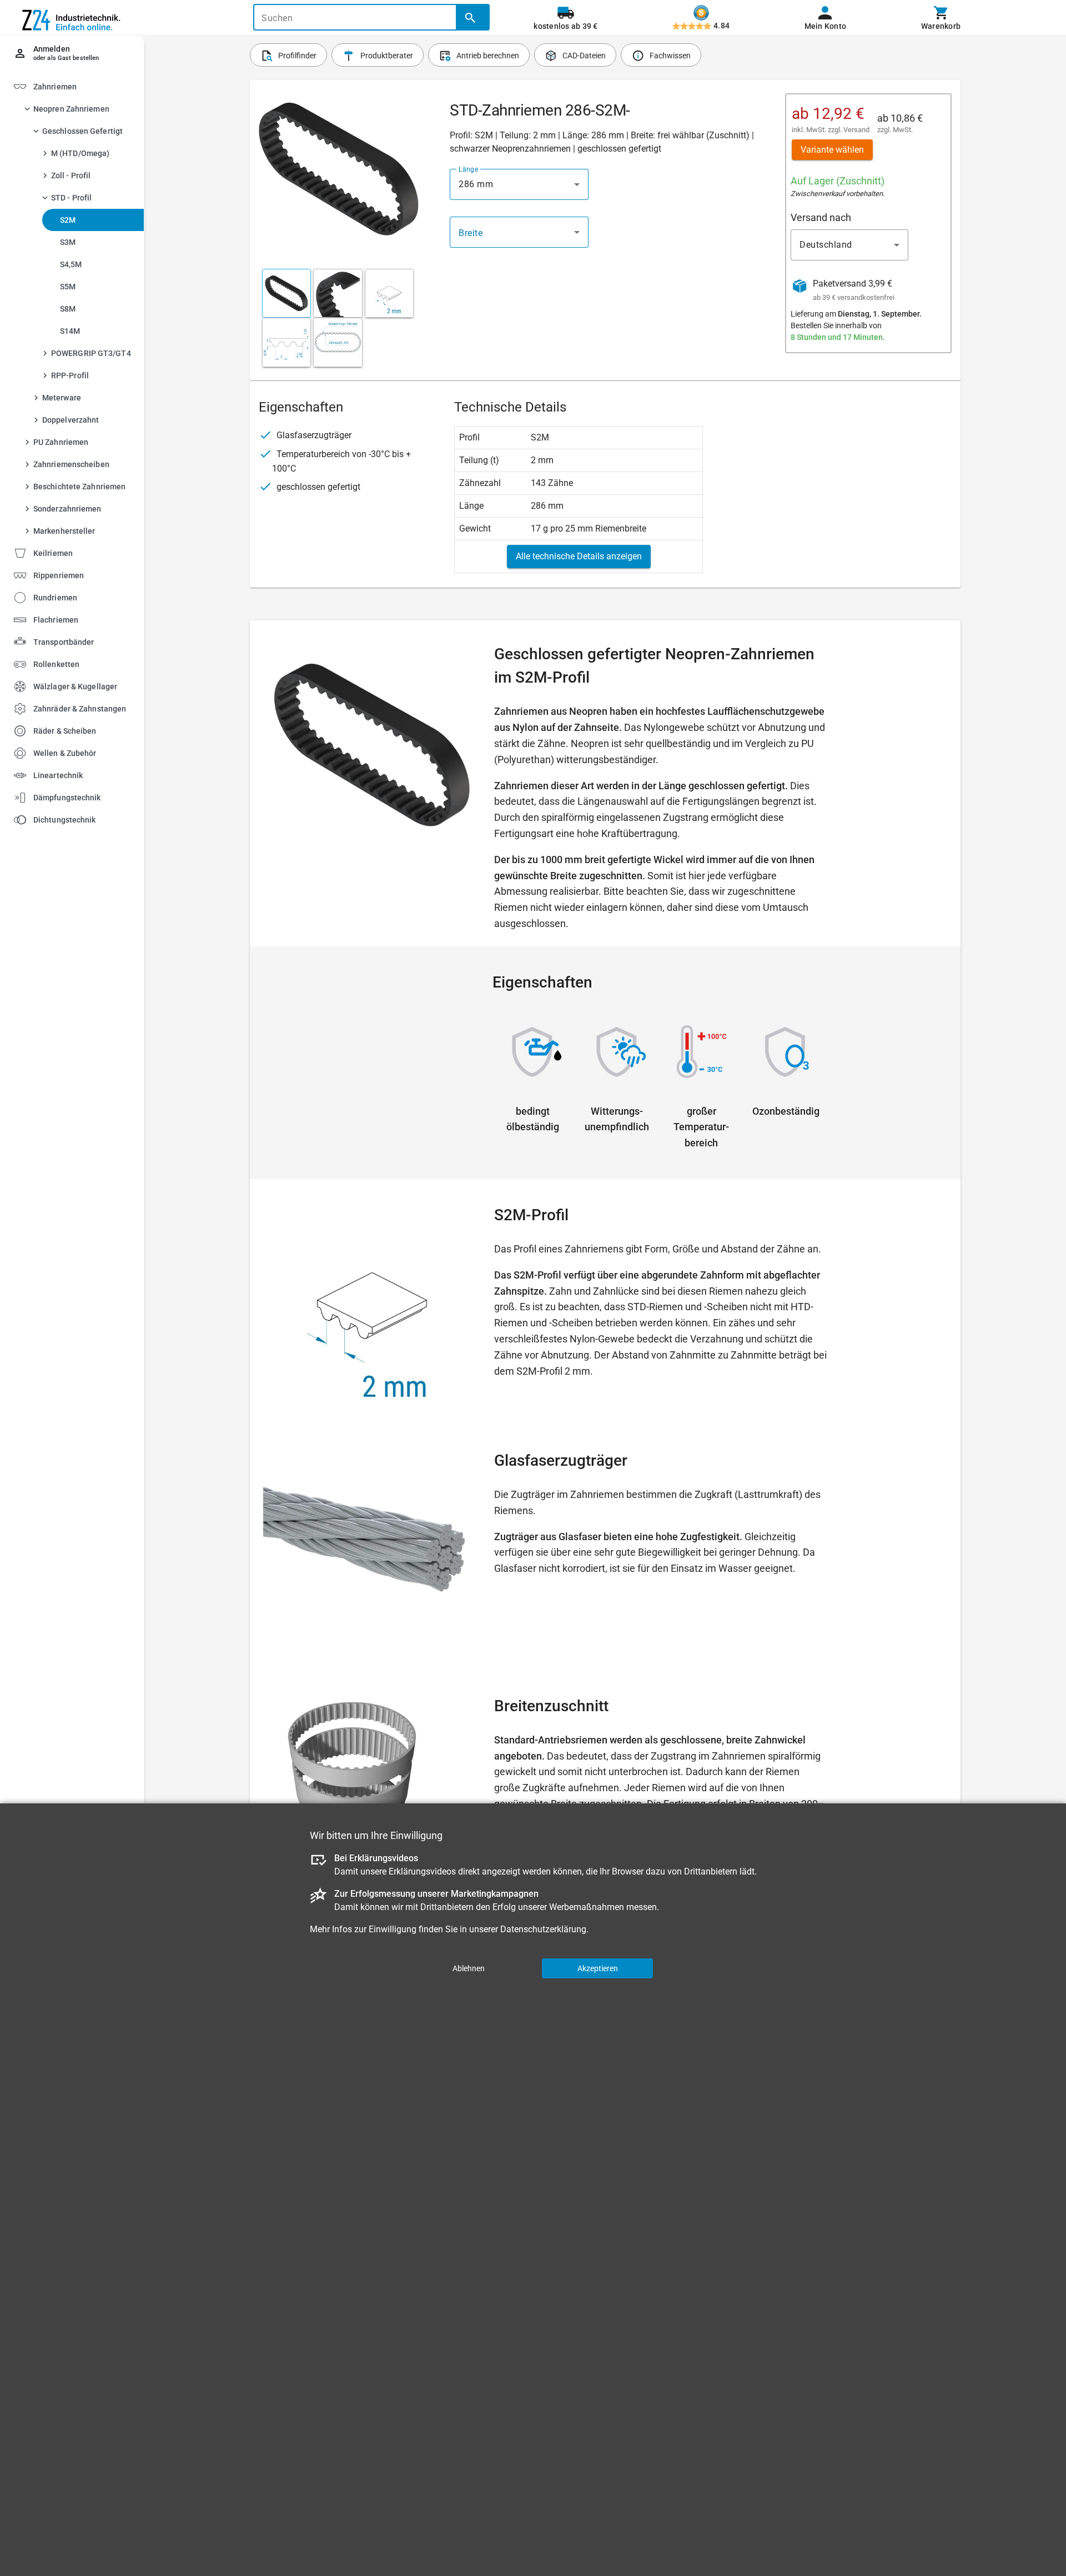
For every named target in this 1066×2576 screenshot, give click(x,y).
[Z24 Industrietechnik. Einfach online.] (72, 18)
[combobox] (519, 184)
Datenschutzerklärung (543, 1929)
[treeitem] (82, 311)
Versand (856, 130)
